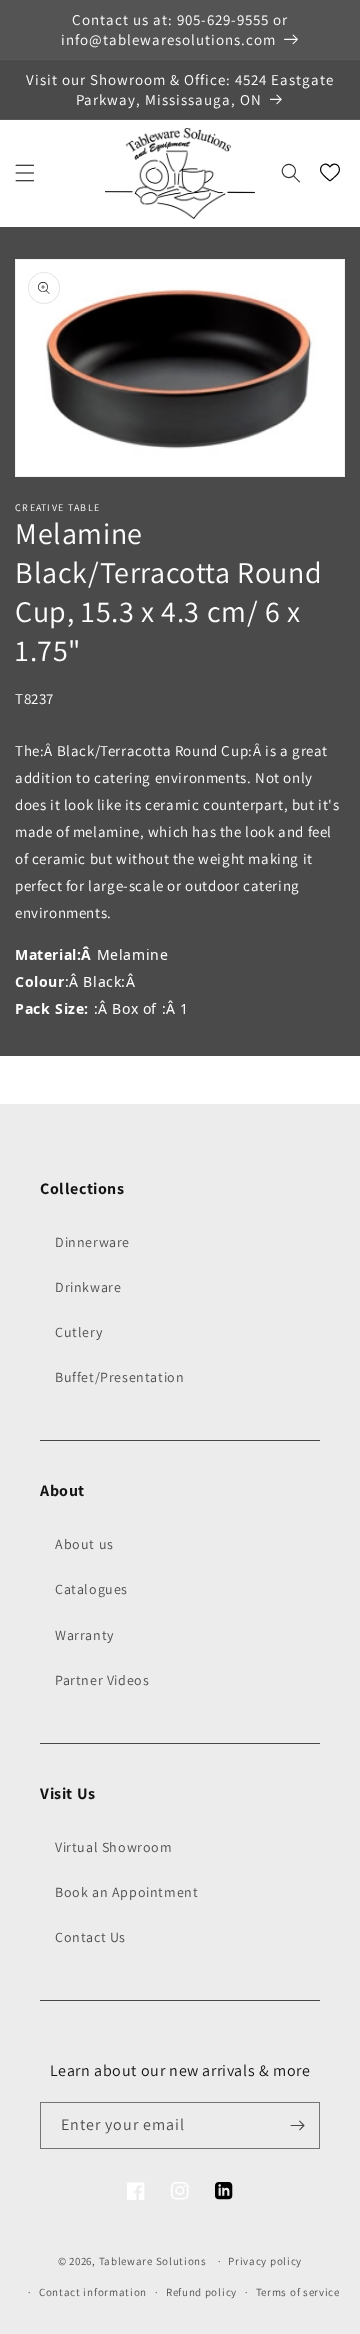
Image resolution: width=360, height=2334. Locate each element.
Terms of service (298, 2292)
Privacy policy (265, 2261)
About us (84, 1544)
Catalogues (91, 1589)
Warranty (84, 1635)
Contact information (93, 2292)
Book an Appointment (126, 1892)
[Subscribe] (297, 2125)
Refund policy (201, 2292)
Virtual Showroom (114, 1847)
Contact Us (90, 1937)
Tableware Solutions (153, 2261)
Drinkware (88, 1287)
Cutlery (78, 1332)
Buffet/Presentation (119, 1377)
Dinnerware (92, 1242)
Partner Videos (102, 1680)
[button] (25, 173)
